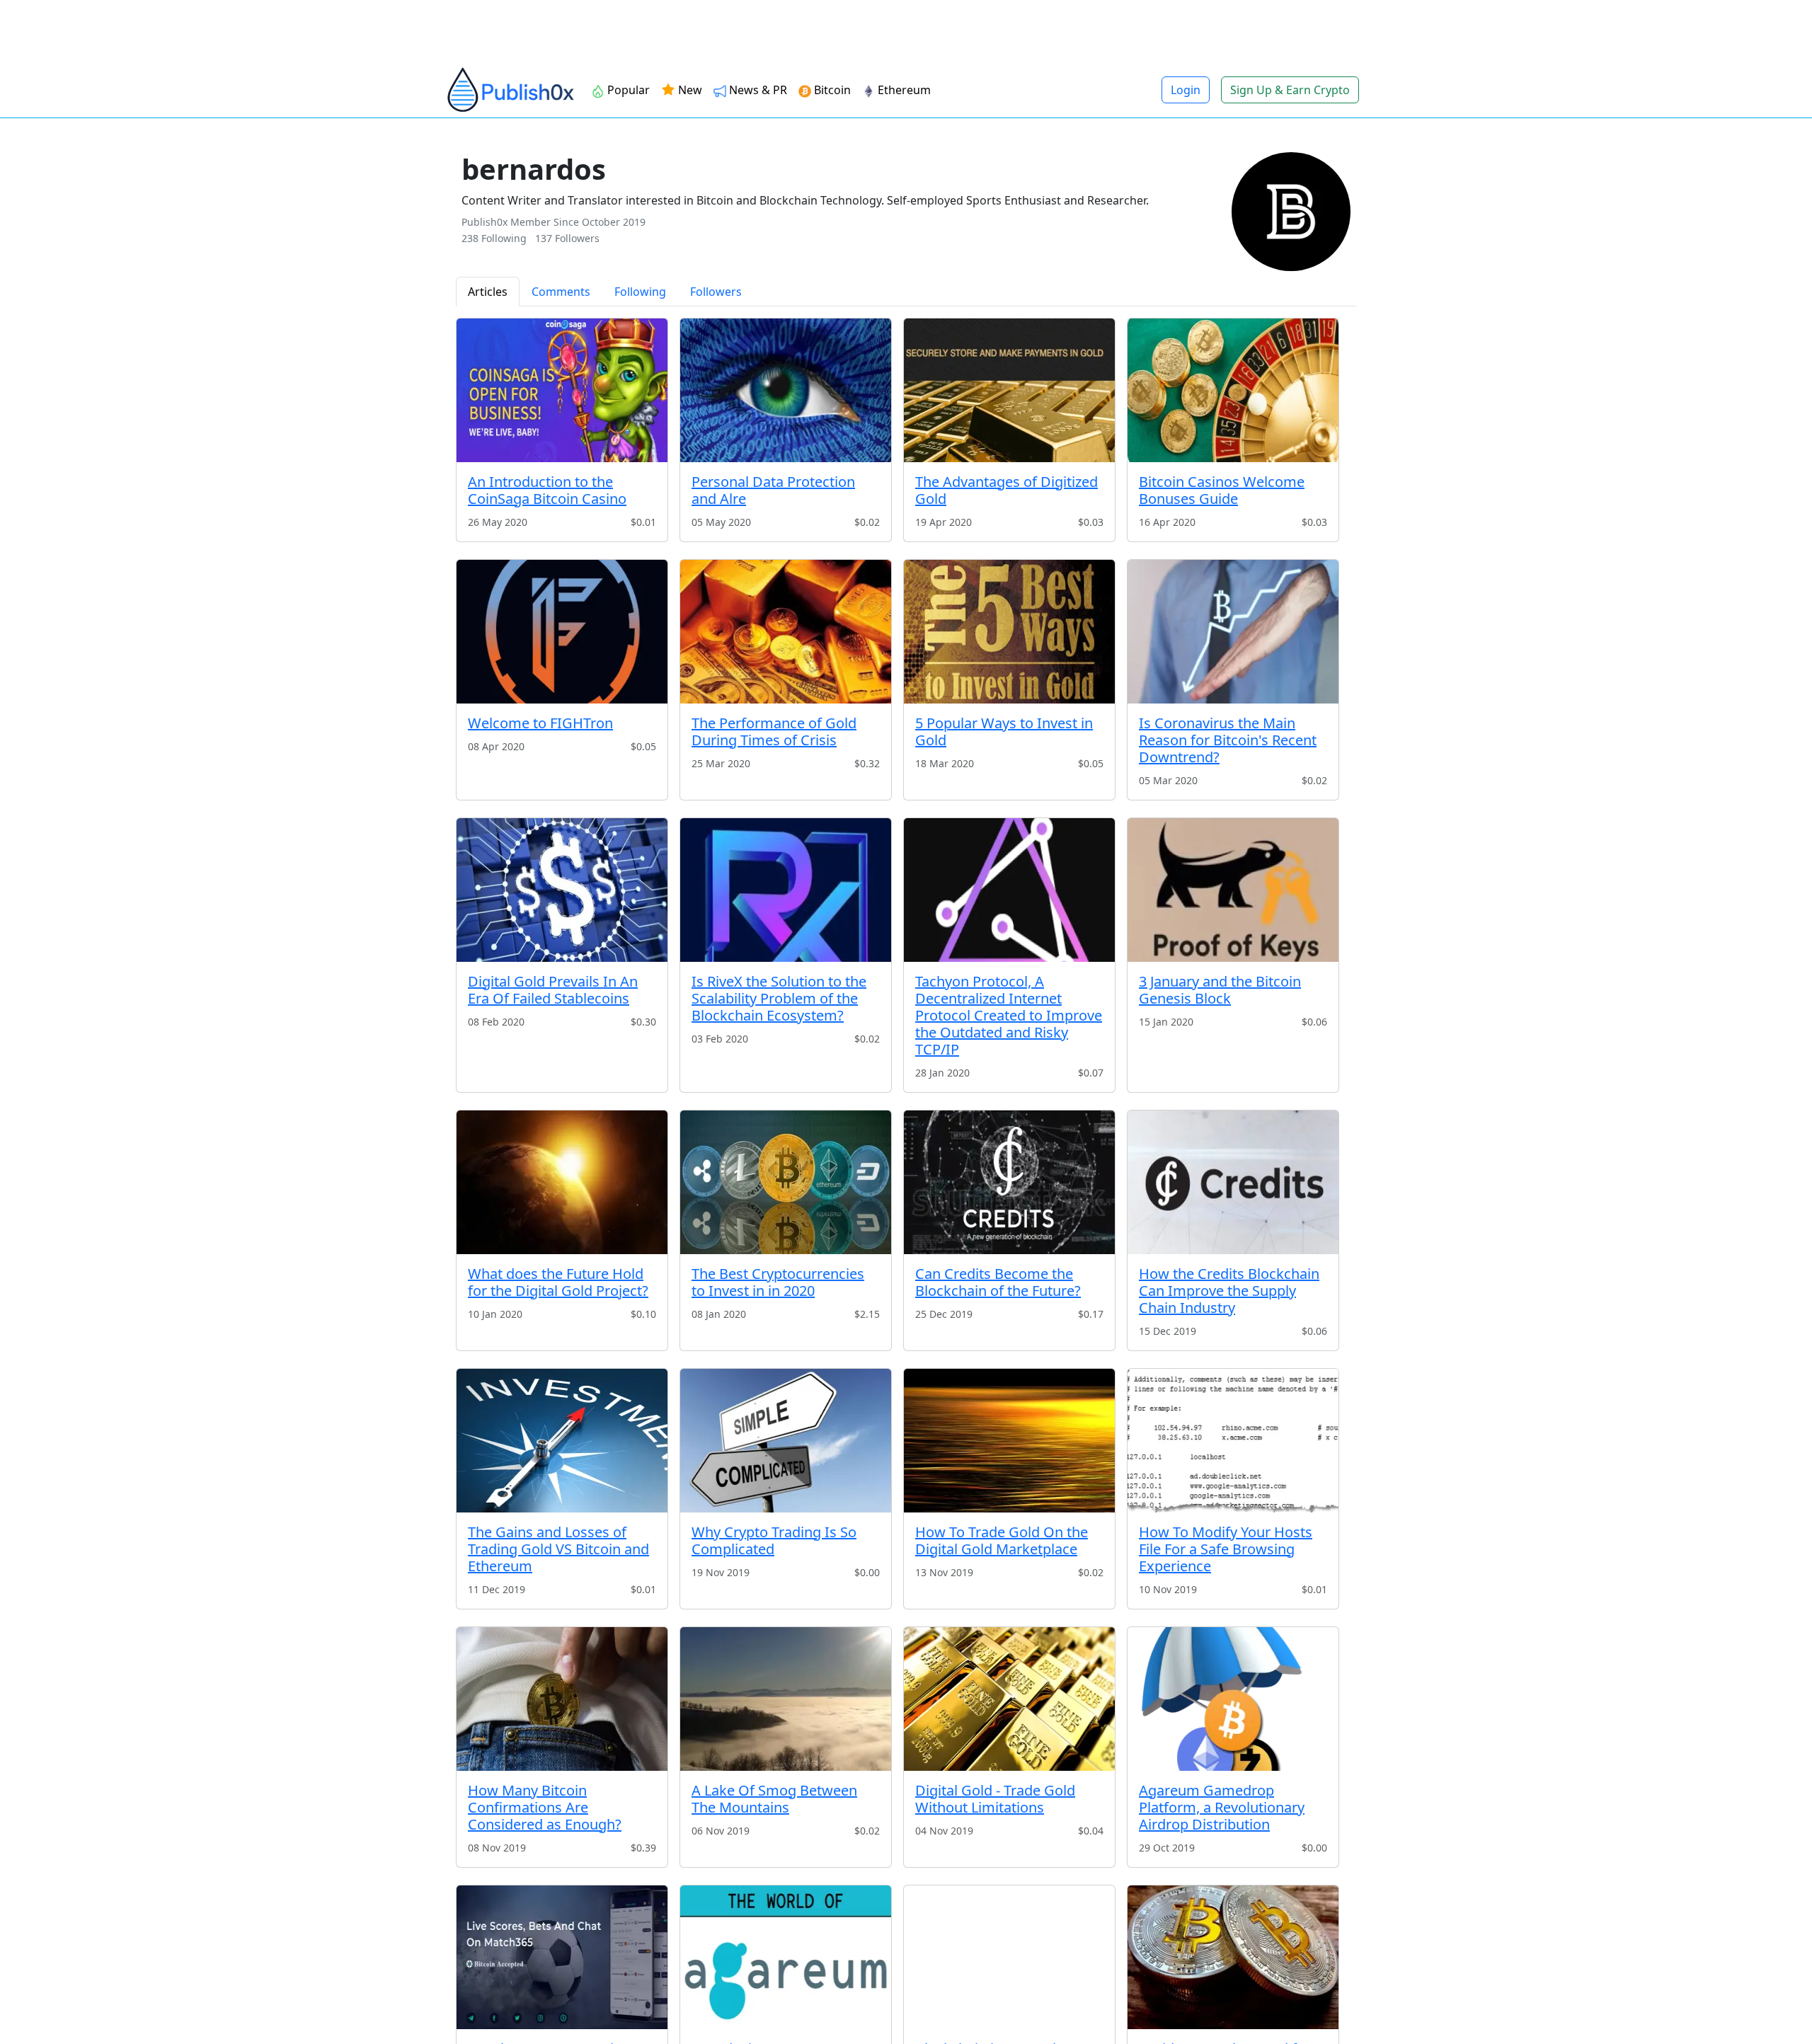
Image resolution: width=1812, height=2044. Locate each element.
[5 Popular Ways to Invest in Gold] (1009, 632)
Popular (629, 90)
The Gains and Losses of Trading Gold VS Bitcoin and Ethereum (558, 1549)
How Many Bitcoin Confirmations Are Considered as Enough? (545, 1807)
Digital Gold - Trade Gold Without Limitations (995, 1799)
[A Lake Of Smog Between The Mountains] (786, 1699)
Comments (561, 292)
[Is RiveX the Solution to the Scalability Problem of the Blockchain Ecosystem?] (786, 890)
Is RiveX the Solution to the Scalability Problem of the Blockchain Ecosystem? (779, 998)
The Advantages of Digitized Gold (1007, 490)
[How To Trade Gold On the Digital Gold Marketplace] (1009, 1441)
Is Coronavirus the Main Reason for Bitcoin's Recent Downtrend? (1228, 740)
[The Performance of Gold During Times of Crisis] (786, 632)
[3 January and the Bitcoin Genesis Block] (1233, 890)
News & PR (758, 90)
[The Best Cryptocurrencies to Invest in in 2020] (786, 1182)
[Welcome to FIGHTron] (562, 632)
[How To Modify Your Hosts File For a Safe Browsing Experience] (1233, 1441)
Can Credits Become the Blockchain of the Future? (998, 1282)
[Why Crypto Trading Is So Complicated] (786, 1441)
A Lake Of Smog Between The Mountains (774, 1799)
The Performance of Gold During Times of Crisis (774, 731)
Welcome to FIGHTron (540, 723)
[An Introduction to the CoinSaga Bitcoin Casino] (562, 390)
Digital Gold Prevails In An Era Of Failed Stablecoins (553, 990)
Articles (488, 292)
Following (640, 292)
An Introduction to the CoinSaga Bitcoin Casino (547, 490)
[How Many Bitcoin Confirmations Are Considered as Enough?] (562, 1699)
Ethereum (904, 90)
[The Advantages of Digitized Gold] (1009, 390)
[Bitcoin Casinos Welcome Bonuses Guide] (1233, 390)
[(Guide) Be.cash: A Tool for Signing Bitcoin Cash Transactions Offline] (1233, 1957)
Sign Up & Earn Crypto (1290, 90)
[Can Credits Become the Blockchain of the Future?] (1009, 1182)
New (689, 90)
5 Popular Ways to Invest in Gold (1004, 731)
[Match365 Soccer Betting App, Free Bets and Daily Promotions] (562, 1957)
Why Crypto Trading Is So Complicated (774, 1540)
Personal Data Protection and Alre (773, 490)
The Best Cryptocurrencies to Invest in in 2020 (778, 1282)
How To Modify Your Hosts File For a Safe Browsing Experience (1226, 1549)
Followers (716, 292)
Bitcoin (832, 90)
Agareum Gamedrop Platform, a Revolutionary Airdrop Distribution (1222, 1807)
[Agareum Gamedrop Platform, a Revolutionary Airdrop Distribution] (1233, 1699)
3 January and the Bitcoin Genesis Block (1220, 990)
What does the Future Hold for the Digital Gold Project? (558, 1282)
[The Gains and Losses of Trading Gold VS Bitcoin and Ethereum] (562, 1441)
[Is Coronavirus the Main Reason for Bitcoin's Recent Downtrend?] (1233, 632)
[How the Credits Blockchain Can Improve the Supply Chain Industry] (1233, 1182)
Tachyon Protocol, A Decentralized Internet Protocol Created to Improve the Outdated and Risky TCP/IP (1009, 1015)
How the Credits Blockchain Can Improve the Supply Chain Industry (1229, 1291)
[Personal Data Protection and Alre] (786, 390)
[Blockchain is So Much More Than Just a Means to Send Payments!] (1009, 1957)
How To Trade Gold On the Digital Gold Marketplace (1002, 1540)
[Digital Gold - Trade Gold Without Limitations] (1009, 1699)
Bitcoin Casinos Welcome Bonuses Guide (1222, 490)
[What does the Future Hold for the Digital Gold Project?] (562, 1182)
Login (1186, 90)
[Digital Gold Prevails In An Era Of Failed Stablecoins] (562, 890)
